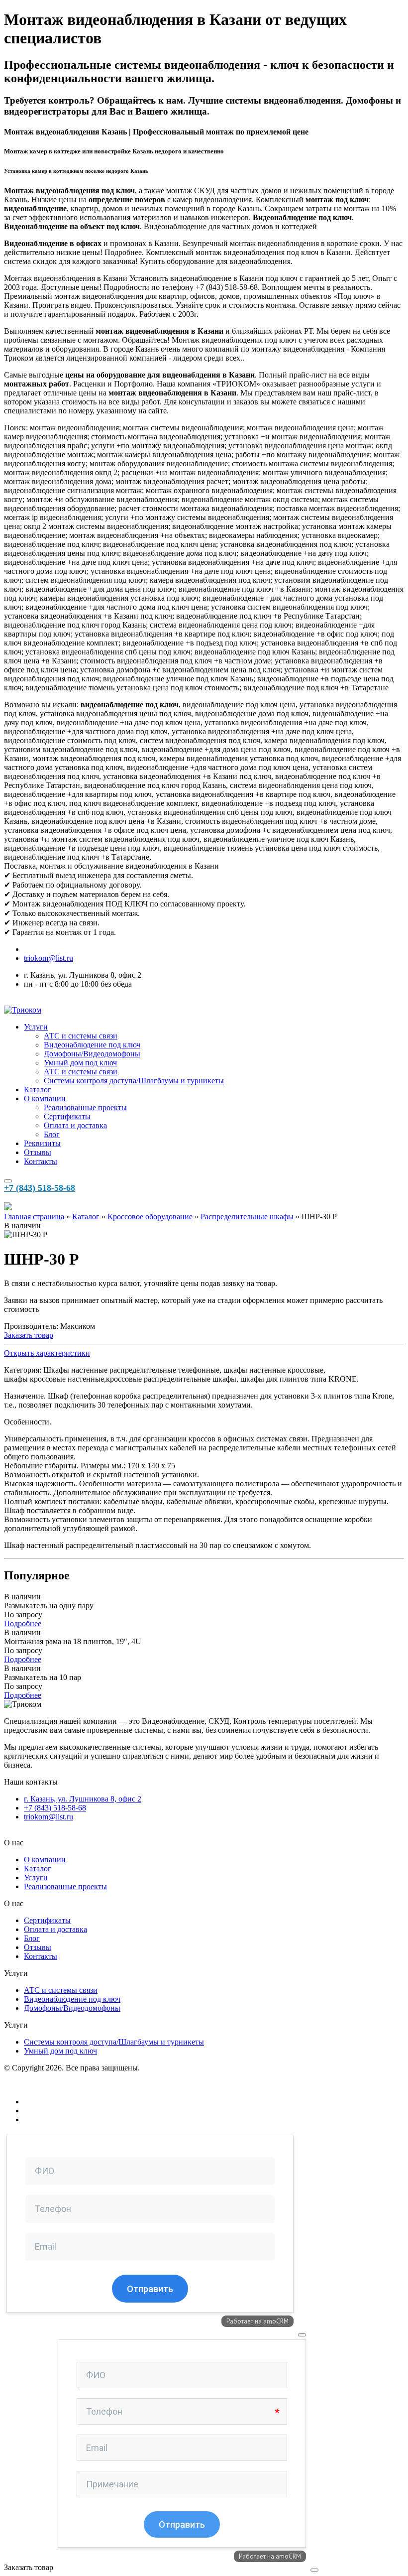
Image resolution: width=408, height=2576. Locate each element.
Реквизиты (42, 1143)
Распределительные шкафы (247, 1217)
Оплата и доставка (75, 1125)
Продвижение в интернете (69, 2111)
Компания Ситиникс (59, 2120)
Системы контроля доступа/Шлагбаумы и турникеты (134, 1081)
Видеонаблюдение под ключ (92, 1045)
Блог (52, 1134)
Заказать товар (29, 1335)
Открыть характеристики (47, 1353)
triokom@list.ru (49, 958)
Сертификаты (67, 1116)
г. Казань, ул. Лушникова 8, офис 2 (83, 1799)
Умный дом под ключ (80, 1063)
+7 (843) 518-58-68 (40, 1188)
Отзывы (38, 1152)
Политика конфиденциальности (58, 2085)
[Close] (302, 2335)
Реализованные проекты (85, 1107)
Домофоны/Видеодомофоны (92, 1054)
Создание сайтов (52, 2102)
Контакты (41, 1161)
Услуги (36, 1027)
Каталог (38, 1090)
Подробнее (23, 1623)
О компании (45, 1098)
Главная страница (34, 1217)
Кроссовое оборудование (150, 1217)
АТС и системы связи (81, 1036)
